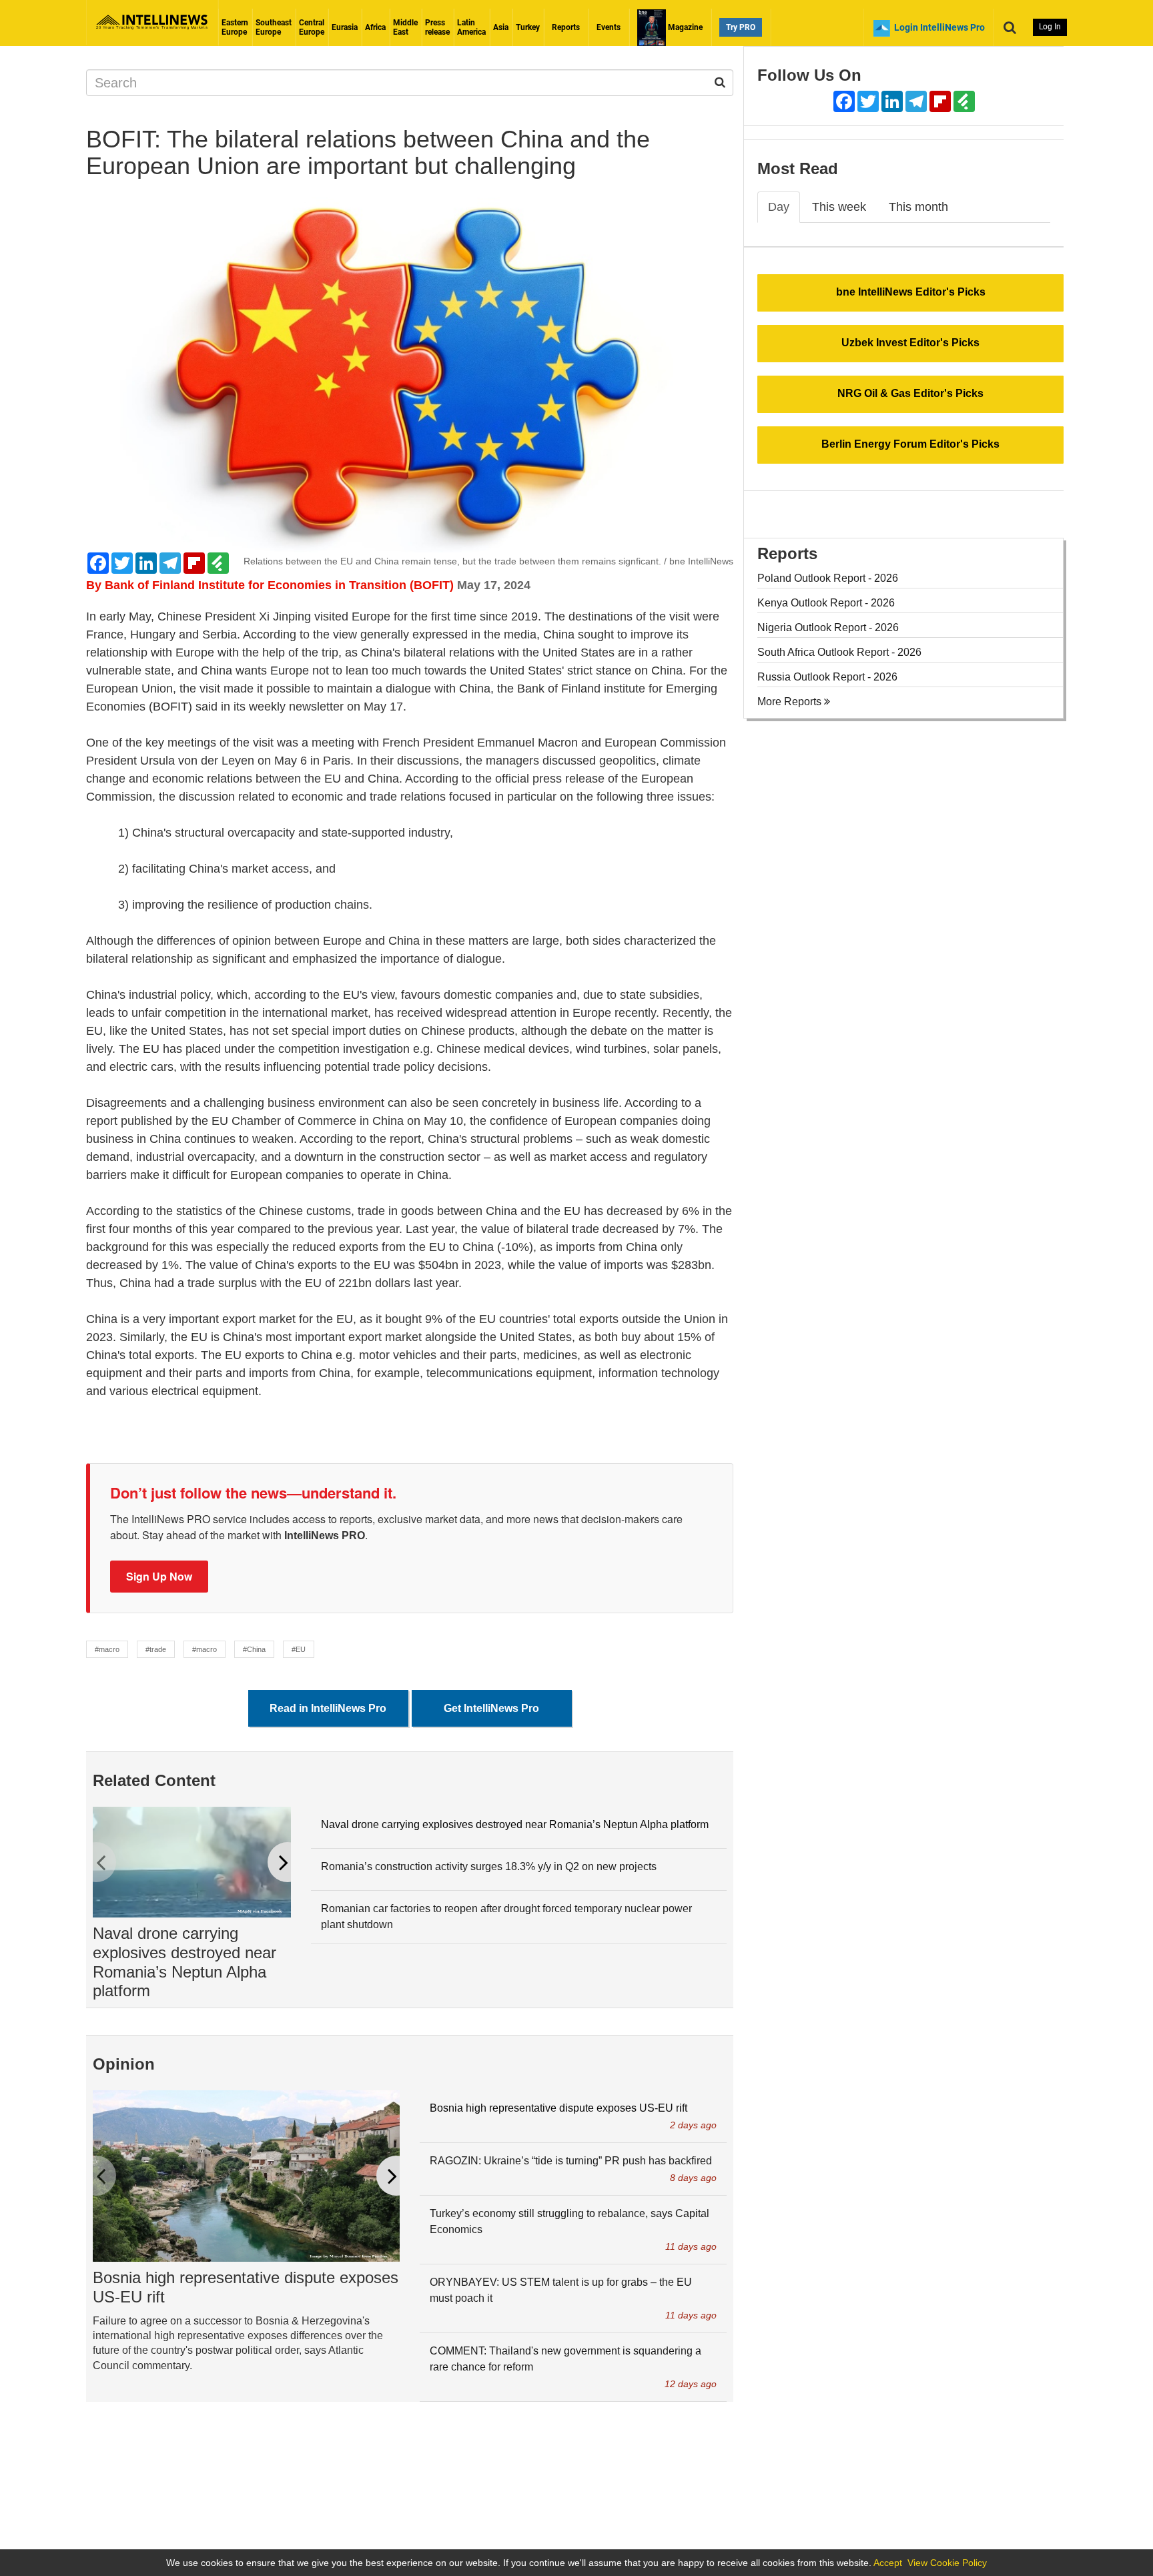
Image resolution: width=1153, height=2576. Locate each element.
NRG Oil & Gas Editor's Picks (910, 393)
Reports (566, 27)
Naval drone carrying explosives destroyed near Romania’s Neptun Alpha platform (184, 1962)
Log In (1050, 27)
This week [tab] (839, 207)
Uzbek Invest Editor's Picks (910, 343)
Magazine (684, 27)
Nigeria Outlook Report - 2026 (828, 627)
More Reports (791, 702)
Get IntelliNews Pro (491, 1708)
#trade (156, 1649)
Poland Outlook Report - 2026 (828, 578)
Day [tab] (779, 207)
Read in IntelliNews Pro (328, 1708)
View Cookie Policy (947, 2563)
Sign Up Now (159, 1576)
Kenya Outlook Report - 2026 (826, 603)
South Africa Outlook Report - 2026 (839, 652)
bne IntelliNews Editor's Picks (911, 292)
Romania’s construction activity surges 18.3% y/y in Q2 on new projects (489, 1866)
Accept (888, 2563)
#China (254, 1649)
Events (609, 27)
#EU (299, 1649)
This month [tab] (918, 207)
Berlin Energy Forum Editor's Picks (910, 444)
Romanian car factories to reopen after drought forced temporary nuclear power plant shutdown (506, 1916)
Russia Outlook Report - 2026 (827, 677)
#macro (107, 1649)
